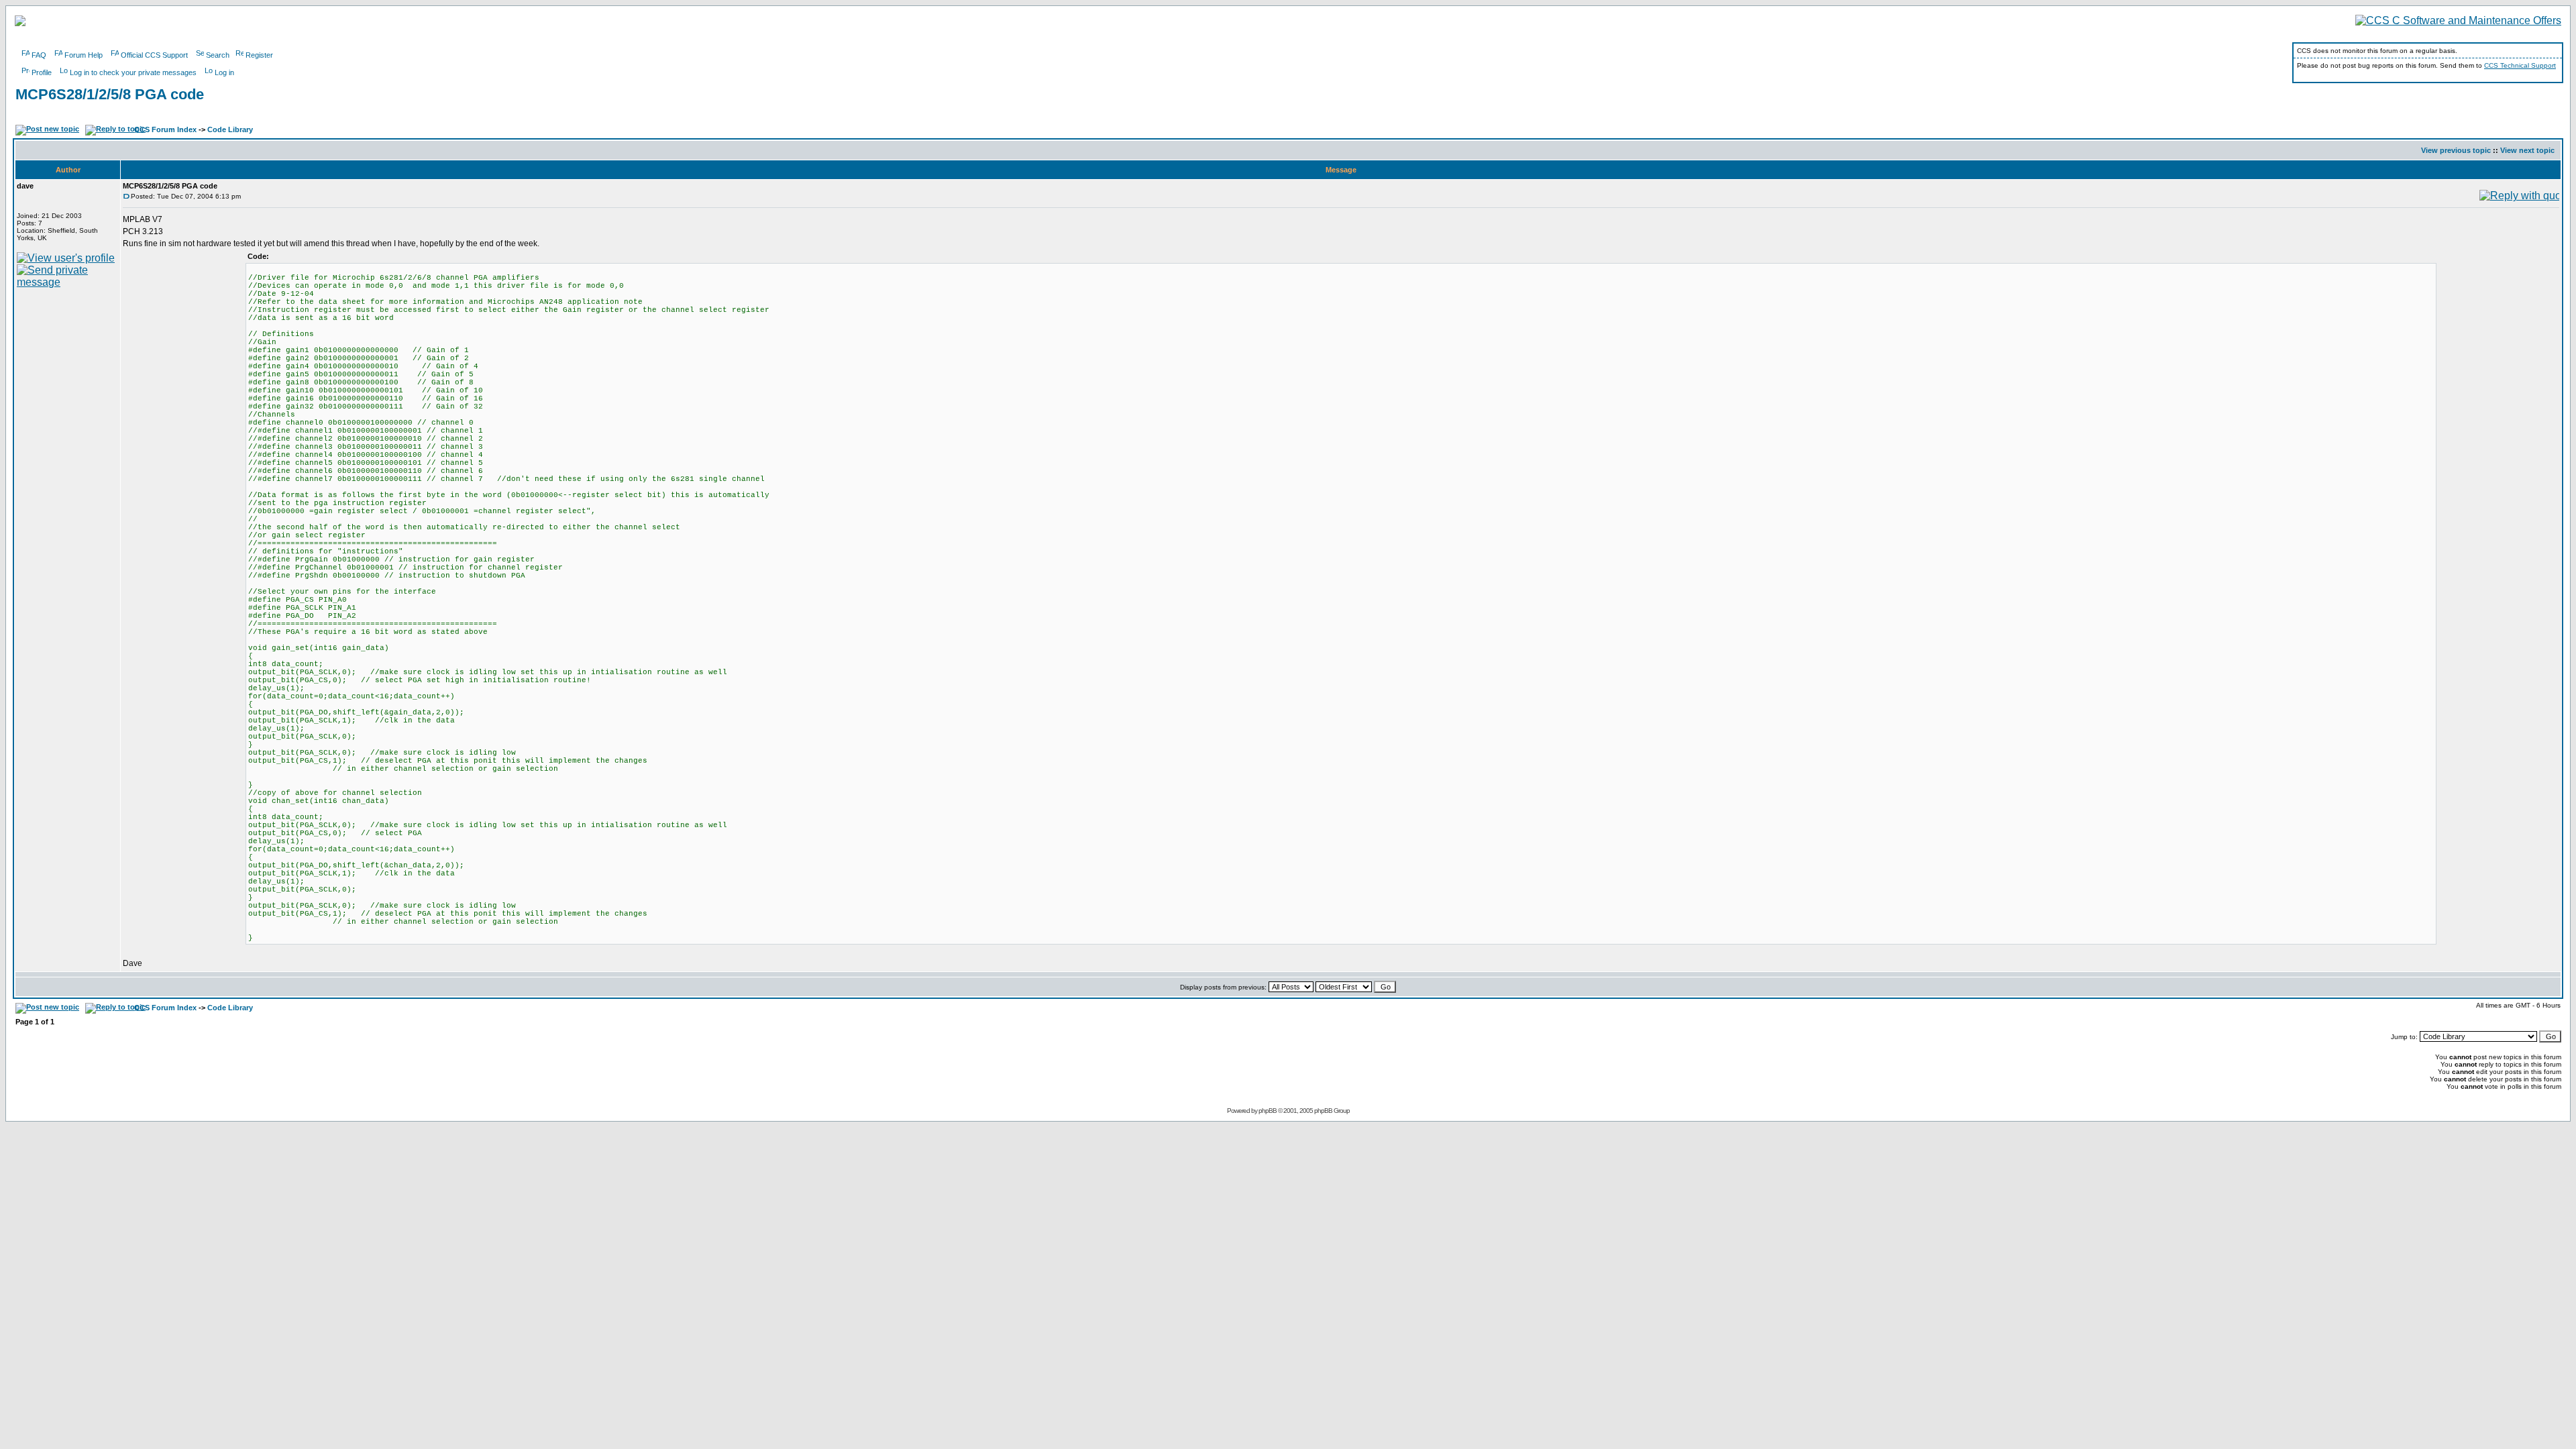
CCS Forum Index (165, 129)
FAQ (39, 55)
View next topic (2527, 150)
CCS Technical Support (2520, 65)
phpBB (1268, 1111)
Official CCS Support (154, 55)
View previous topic (2456, 150)
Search (218, 55)
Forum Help (84, 55)
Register (259, 55)
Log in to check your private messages (133, 72)
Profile (42, 72)
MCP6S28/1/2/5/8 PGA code (110, 94)
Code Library (230, 129)
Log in (224, 72)
